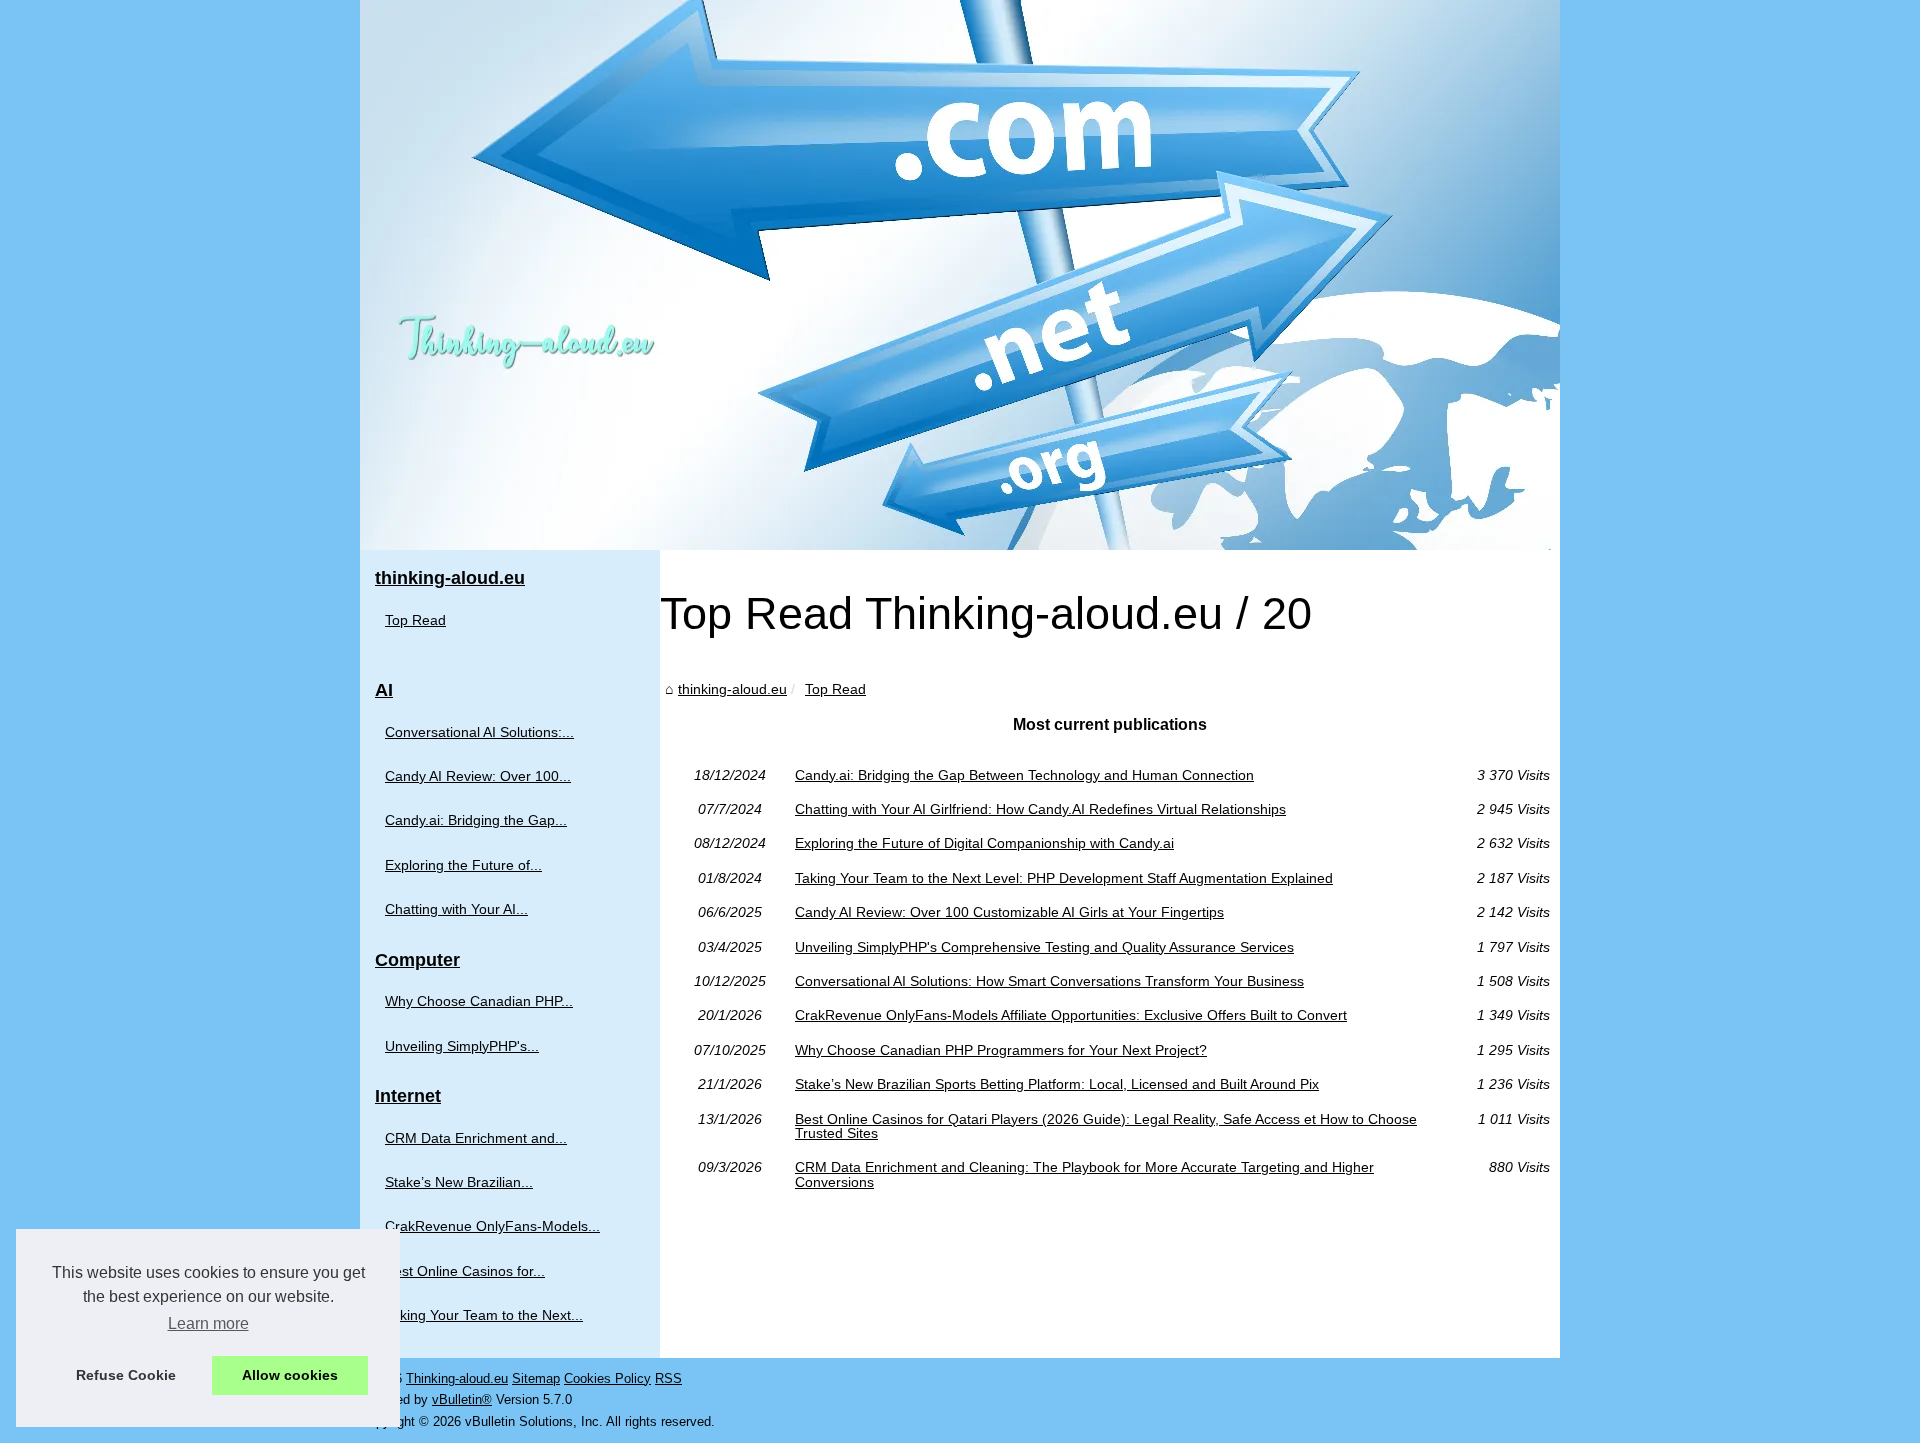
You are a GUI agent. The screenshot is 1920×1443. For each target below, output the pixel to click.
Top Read (835, 689)
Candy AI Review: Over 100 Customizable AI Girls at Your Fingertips (1009, 912)
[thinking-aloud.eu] (960, 275)
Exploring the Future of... (463, 865)
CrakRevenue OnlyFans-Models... (492, 1226)
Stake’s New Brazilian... (459, 1182)
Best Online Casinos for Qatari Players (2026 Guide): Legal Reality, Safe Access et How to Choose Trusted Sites (1106, 1126)
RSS (668, 1378)
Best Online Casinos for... (465, 1271)
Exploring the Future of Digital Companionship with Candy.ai (984, 843)
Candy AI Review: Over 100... (478, 776)
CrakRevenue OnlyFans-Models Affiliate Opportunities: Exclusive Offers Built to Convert (1071, 1015)
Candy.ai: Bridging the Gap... (476, 820)
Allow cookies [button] (290, 1375)
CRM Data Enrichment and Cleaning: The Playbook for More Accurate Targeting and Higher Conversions (1084, 1174)
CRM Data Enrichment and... (476, 1138)
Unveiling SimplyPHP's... (462, 1046)
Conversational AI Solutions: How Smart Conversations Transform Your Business (1049, 981)
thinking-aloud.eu (732, 689)
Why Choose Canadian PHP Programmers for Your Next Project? (1001, 1050)
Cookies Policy (607, 1378)
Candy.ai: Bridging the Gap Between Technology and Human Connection (1024, 775)
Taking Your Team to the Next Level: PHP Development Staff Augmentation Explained (1064, 878)
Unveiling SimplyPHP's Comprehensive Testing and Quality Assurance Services (1044, 947)
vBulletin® (462, 1399)
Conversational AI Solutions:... (479, 732)
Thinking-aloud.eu (457, 1378)
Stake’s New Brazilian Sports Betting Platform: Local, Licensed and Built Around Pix (1057, 1084)
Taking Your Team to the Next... (484, 1315)
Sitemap (536, 1378)
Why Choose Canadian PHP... (479, 1001)
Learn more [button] (208, 1323)
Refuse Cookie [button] (126, 1375)
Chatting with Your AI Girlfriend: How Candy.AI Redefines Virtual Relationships (1040, 809)
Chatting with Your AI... (456, 909)
